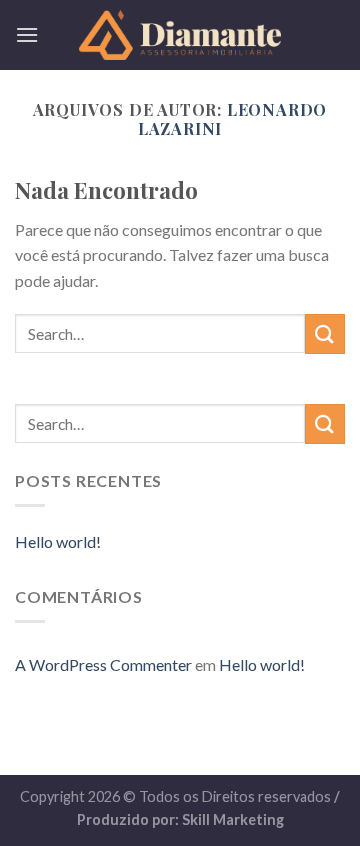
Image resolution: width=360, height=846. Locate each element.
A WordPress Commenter (103, 664)
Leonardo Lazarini (233, 119)
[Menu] (27, 34)
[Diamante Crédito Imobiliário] (180, 35)
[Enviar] (325, 333)
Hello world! (58, 541)
